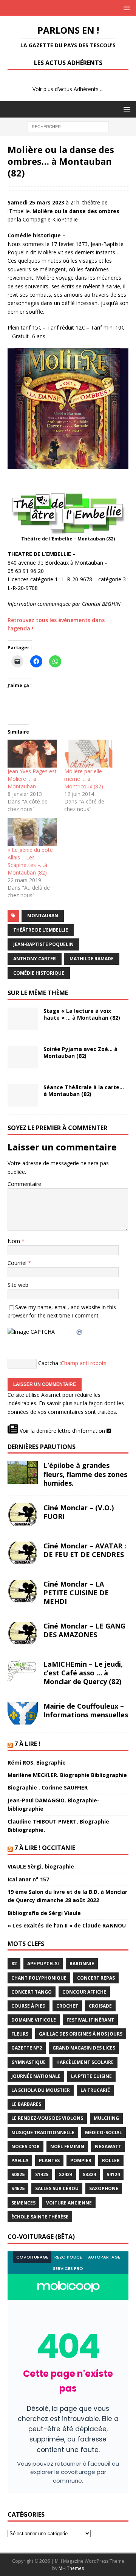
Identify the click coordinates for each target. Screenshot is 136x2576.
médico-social (104, 2132)
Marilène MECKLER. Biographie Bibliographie (67, 1775)
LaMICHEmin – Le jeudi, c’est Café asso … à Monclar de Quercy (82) (83, 1673)
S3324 (89, 2174)
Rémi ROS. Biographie (37, 1762)
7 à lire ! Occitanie (45, 1848)
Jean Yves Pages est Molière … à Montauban (32, 779)
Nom (15, 1241)
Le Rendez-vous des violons (47, 2118)
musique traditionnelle (43, 2132)
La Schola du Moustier (41, 2090)
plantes (49, 2160)
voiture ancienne (69, 2203)
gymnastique (29, 2062)
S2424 (66, 2174)
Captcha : (49, 1363)
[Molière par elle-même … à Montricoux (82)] (89, 754)
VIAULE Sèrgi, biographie (41, 1866)
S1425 (42, 2174)
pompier (81, 2160)
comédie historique (39, 973)
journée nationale (36, 2076)
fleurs (20, 2034)
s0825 (18, 2174)
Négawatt (108, 2146)
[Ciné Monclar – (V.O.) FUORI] (23, 1515)
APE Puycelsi (43, 1964)
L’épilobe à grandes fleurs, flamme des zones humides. (85, 1474)
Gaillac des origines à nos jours (81, 2034)
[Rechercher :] (68, 126)
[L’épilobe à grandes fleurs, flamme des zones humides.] (23, 1472)
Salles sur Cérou (57, 2188)
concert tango (32, 1992)
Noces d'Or (25, 2146)
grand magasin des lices (84, 2048)
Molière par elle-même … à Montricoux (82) (84, 779)
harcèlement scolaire (85, 2062)
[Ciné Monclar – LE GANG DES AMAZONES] (23, 1633)
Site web (18, 1285)
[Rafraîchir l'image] (80, 1332)
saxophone (104, 2188)
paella (20, 2160)
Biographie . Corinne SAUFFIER (48, 1787)
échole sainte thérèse (40, 2217)
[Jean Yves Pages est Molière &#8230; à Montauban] (32, 754)
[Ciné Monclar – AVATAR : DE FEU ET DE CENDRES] (23, 1553)
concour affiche (84, 1992)
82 (14, 1964)
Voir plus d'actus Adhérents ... (68, 89)
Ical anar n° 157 (28, 1879)
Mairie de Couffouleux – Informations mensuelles (86, 1710)
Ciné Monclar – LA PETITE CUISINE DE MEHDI (76, 1593)
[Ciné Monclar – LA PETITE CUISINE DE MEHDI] (23, 1591)
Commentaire (24, 1184)
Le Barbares (26, 2104)
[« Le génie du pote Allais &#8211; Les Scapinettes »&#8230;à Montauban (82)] (32, 832)
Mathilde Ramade (92, 959)
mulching (106, 2118)
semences (23, 2203)
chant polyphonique (39, 1978)
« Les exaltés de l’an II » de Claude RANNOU (67, 1925)
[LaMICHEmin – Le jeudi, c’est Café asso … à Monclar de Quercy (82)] (23, 1671)
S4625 (18, 2188)
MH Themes (71, 2568)
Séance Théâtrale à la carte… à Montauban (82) (84, 1091)
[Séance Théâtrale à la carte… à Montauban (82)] (23, 1095)
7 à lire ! (27, 1744)
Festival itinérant (90, 2020)
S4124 (113, 2174)
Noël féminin (67, 2146)
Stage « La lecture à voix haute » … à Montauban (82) (82, 1014)
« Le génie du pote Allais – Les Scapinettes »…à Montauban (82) (30, 861)
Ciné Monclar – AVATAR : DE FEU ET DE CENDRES (85, 1550)
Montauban (43, 916)
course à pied (29, 2006)
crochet (67, 2006)
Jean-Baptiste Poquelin (43, 944)
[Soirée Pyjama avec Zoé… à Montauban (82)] (23, 1057)
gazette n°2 (27, 2048)
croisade (100, 2006)
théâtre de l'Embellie (41, 930)
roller (111, 2160)
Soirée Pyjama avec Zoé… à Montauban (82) (80, 1052)
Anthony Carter (35, 959)
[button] (126, 8)
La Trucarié (95, 2090)
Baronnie (82, 1964)
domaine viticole (34, 2020)
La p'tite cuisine (91, 2076)
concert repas (96, 1978)
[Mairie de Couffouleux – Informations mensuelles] (23, 1713)
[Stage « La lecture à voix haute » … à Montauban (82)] (23, 1019)
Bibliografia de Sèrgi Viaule (44, 1913)
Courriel (18, 1263)
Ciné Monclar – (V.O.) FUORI (79, 1512)
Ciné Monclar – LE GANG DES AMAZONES (84, 1630)
